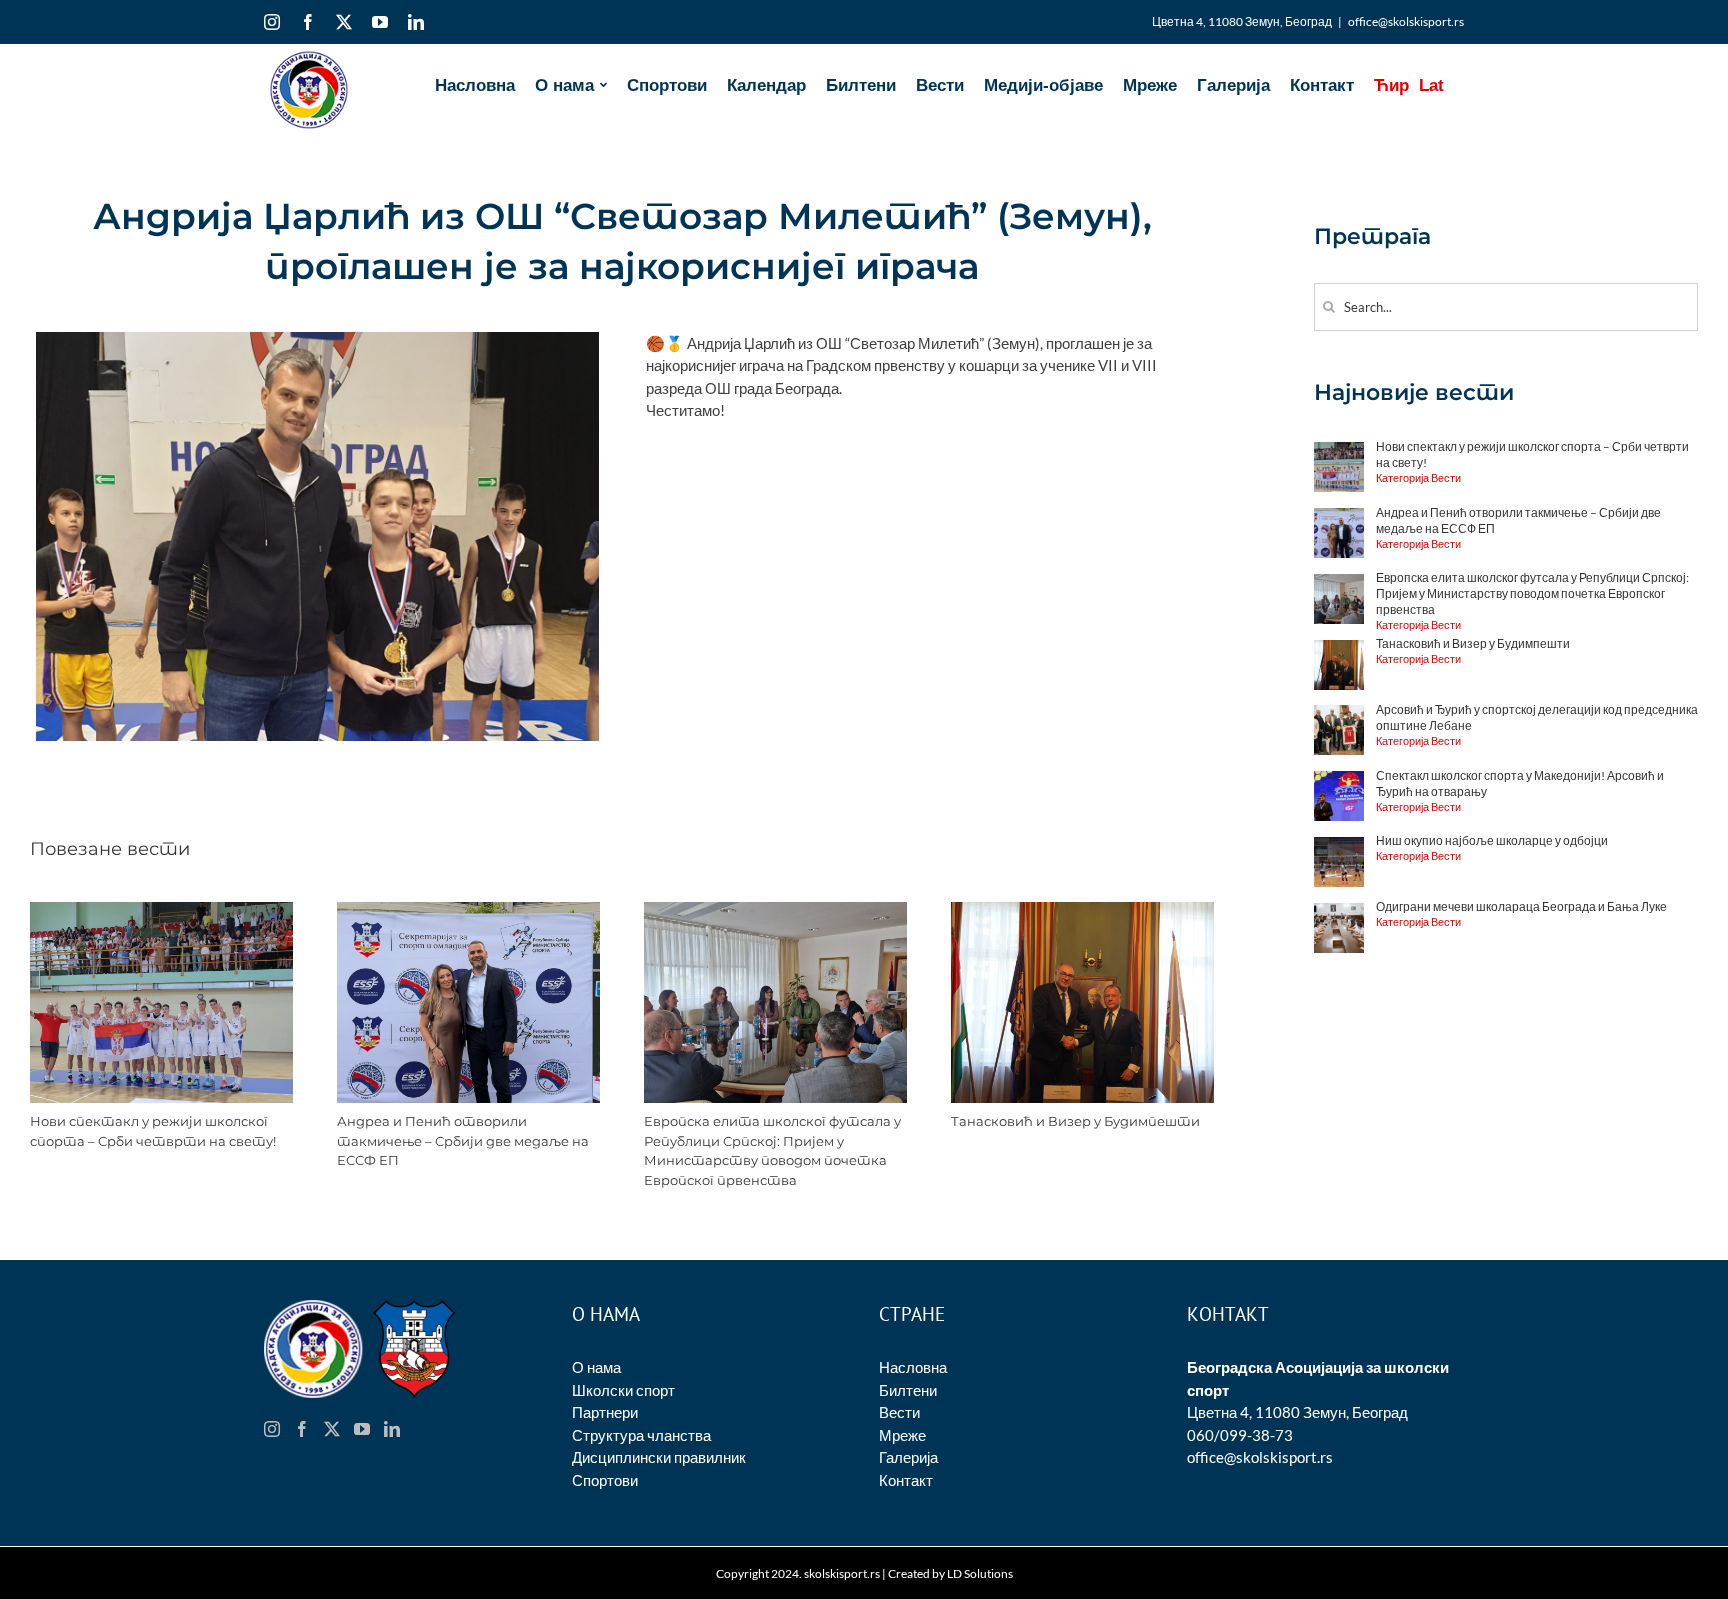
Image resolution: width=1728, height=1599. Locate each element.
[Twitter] (332, 1429)
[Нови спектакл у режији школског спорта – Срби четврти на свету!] (161, 911)
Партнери (605, 1412)
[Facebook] (302, 1429)
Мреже (902, 1435)
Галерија (908, 1457)
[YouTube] (362, 1429)
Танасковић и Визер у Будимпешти (1075, 1121)
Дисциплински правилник (659, 1457)
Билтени (908, 1390)
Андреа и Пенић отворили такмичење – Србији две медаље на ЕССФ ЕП (463, 1140)
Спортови (605, 1480)
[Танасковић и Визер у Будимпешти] (1082, 911)
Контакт (906, 1480)
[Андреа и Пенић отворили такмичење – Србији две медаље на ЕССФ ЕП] (468, 911)
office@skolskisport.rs (1406, 21)
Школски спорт (623, 1390)
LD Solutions (980, 1573)
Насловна (913, 1367)
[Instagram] (272, 1429)
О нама (596, 1367)
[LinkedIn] (392, 1429)
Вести (899, 1412)
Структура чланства (641, 1435)
